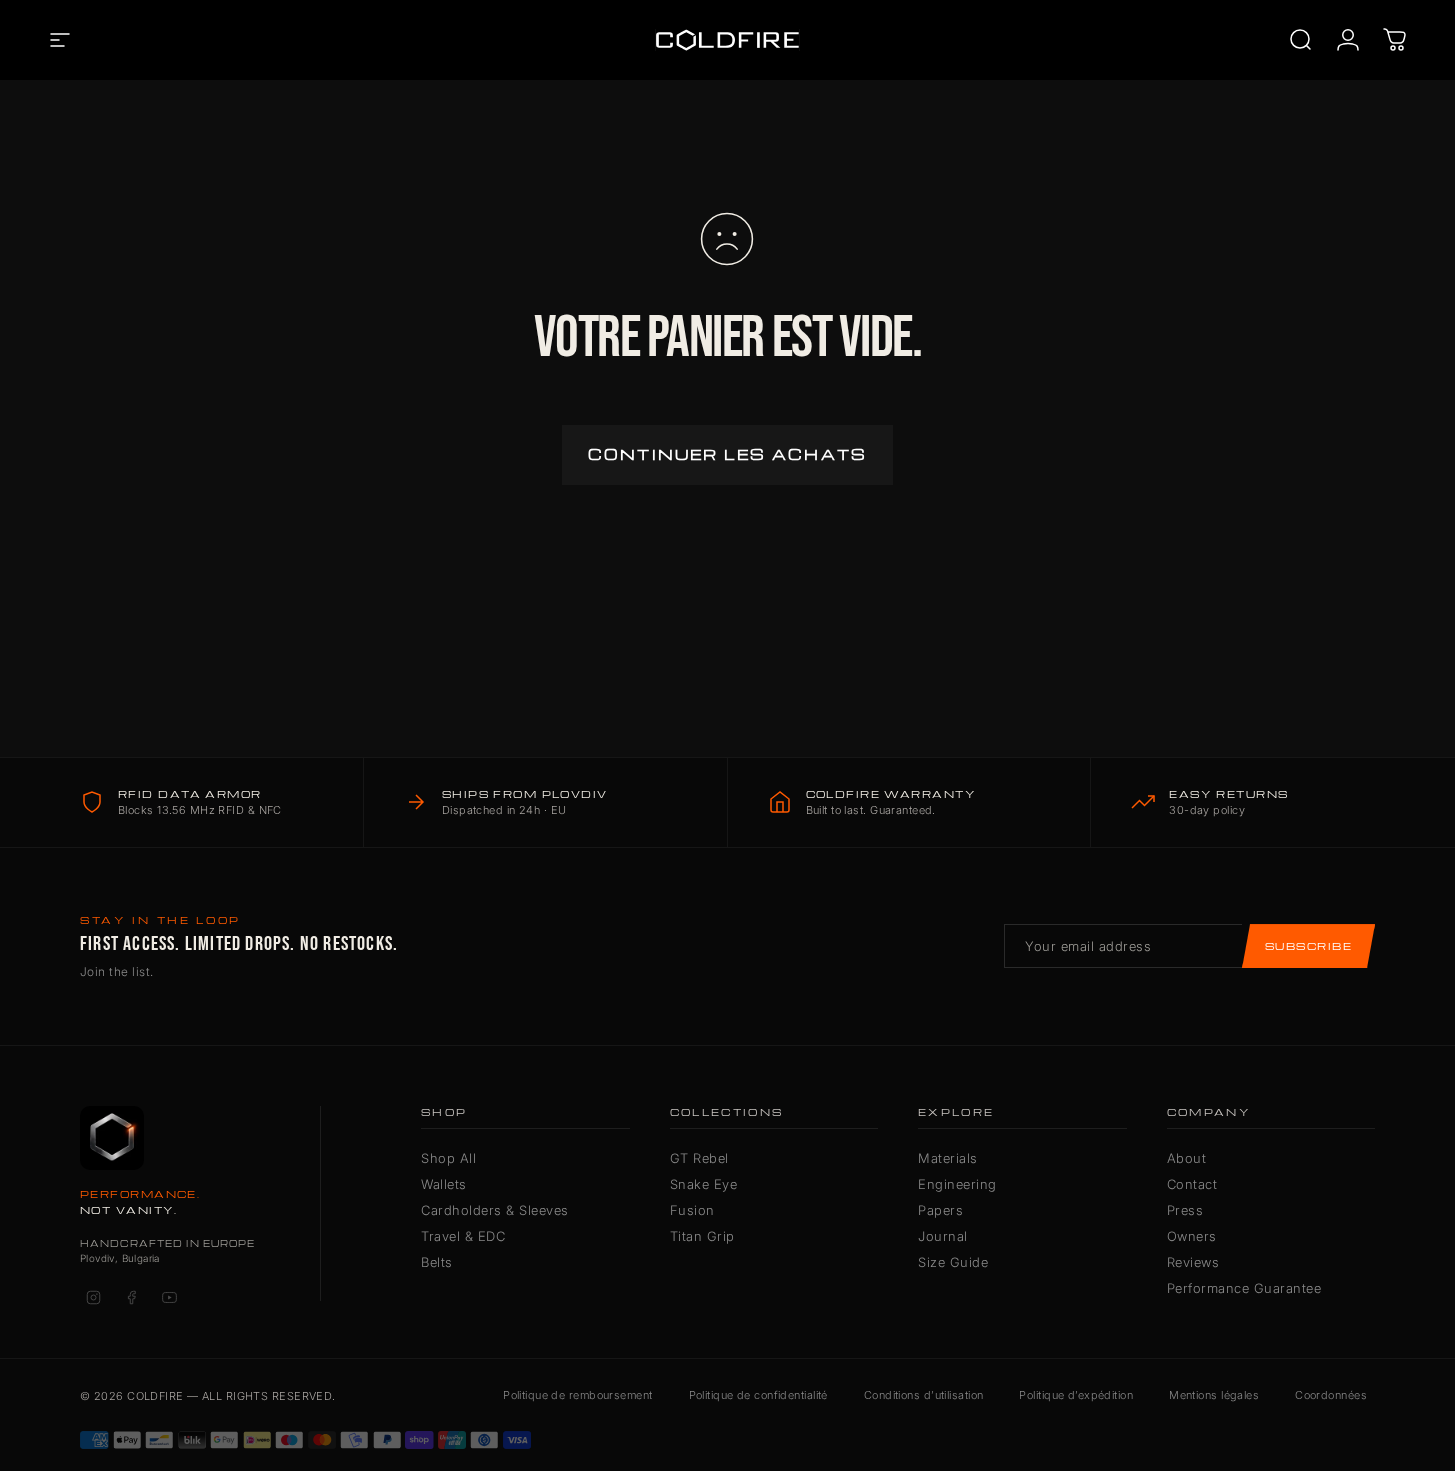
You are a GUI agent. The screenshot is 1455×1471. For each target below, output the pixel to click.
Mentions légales (1214, 1395)
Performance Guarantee (1244, 1288)
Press (1185, 1210)
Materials (948, 1158)
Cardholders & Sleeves (495, 1210)
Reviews (1193, 1262)
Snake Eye (704, 1184)
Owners (1192, 1236)
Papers (940, 1210)
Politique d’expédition (1076, 1395)
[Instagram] (93, 1297)
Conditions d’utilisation (924, 1395)
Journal (943, 1236)
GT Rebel (699, 1158)
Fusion (692, 1210)
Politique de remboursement (577, 1395)
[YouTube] (169, 1297)
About (1187, 1158)
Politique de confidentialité (758, 1395)
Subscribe (1308, 946)
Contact (1192, 1184)
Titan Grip (702, 1236)
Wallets (444, 1184)
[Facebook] (131, 1297)
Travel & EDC (463, 1236)
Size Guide (953, 1262)
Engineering (957, 1184)
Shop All (448, 1158)
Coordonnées (1331, 1395)
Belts (437, 1262)
